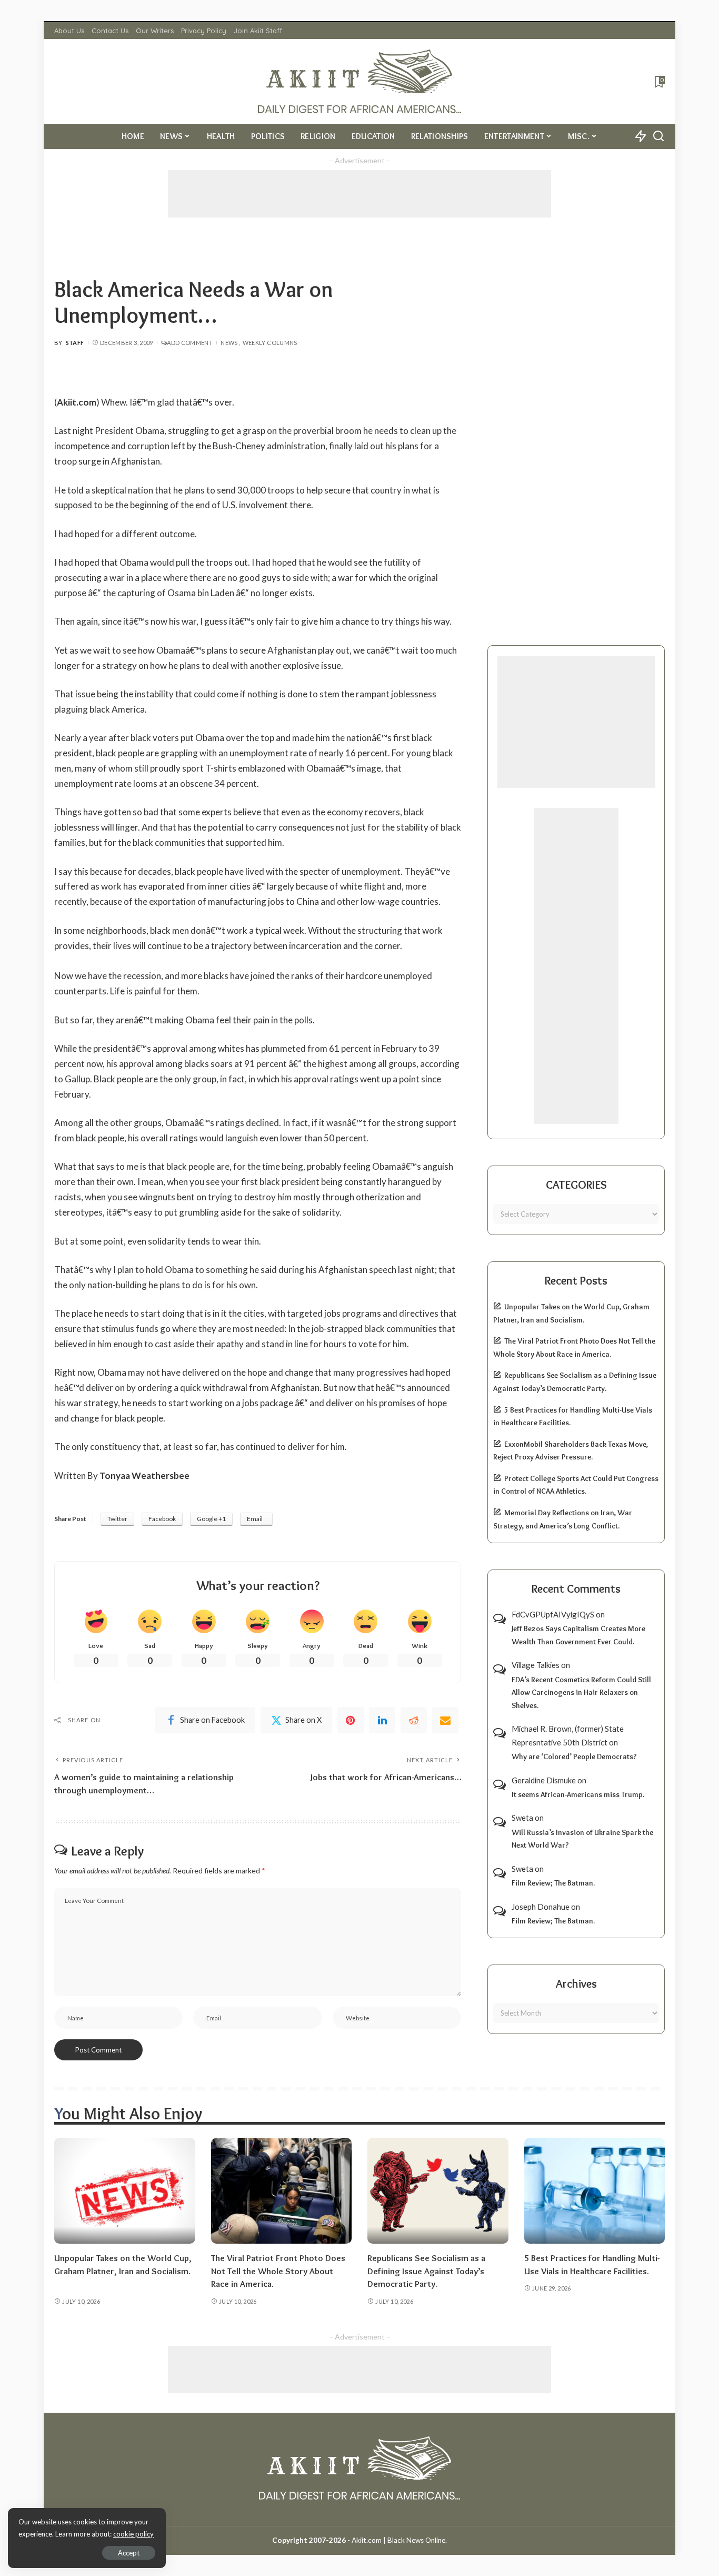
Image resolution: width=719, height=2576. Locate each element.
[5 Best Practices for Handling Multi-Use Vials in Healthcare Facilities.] (595, 2191)
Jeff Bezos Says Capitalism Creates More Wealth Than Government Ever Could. (578, 1635)
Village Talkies (536, 1665)
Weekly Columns (270, 343)
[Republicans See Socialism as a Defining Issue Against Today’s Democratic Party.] (438, 2191)
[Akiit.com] (360, 81)
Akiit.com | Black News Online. (399, 2540)
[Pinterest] (351, 1720)
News (229, 343)
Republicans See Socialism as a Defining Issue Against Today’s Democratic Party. (426, 2271)
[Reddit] (414, 1720)
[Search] (658, 136)
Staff (75, 343)
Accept (129, 2553)
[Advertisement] (359, 194)
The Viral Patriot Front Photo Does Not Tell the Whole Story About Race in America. (278, 2271)
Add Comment (190, 343)
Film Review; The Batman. (553, 1883)
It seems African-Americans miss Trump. (578, 1794)
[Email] (445, 1720)
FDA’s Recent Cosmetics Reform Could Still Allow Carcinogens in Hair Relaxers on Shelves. (581, 1692)
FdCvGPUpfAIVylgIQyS (553, 1614)
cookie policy (133, 2534)
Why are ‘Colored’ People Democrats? (574, 1756)
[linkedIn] (382, 1720)
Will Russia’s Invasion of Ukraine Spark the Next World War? (582, 1839)
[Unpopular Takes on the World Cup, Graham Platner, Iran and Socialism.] (125, 2191)
